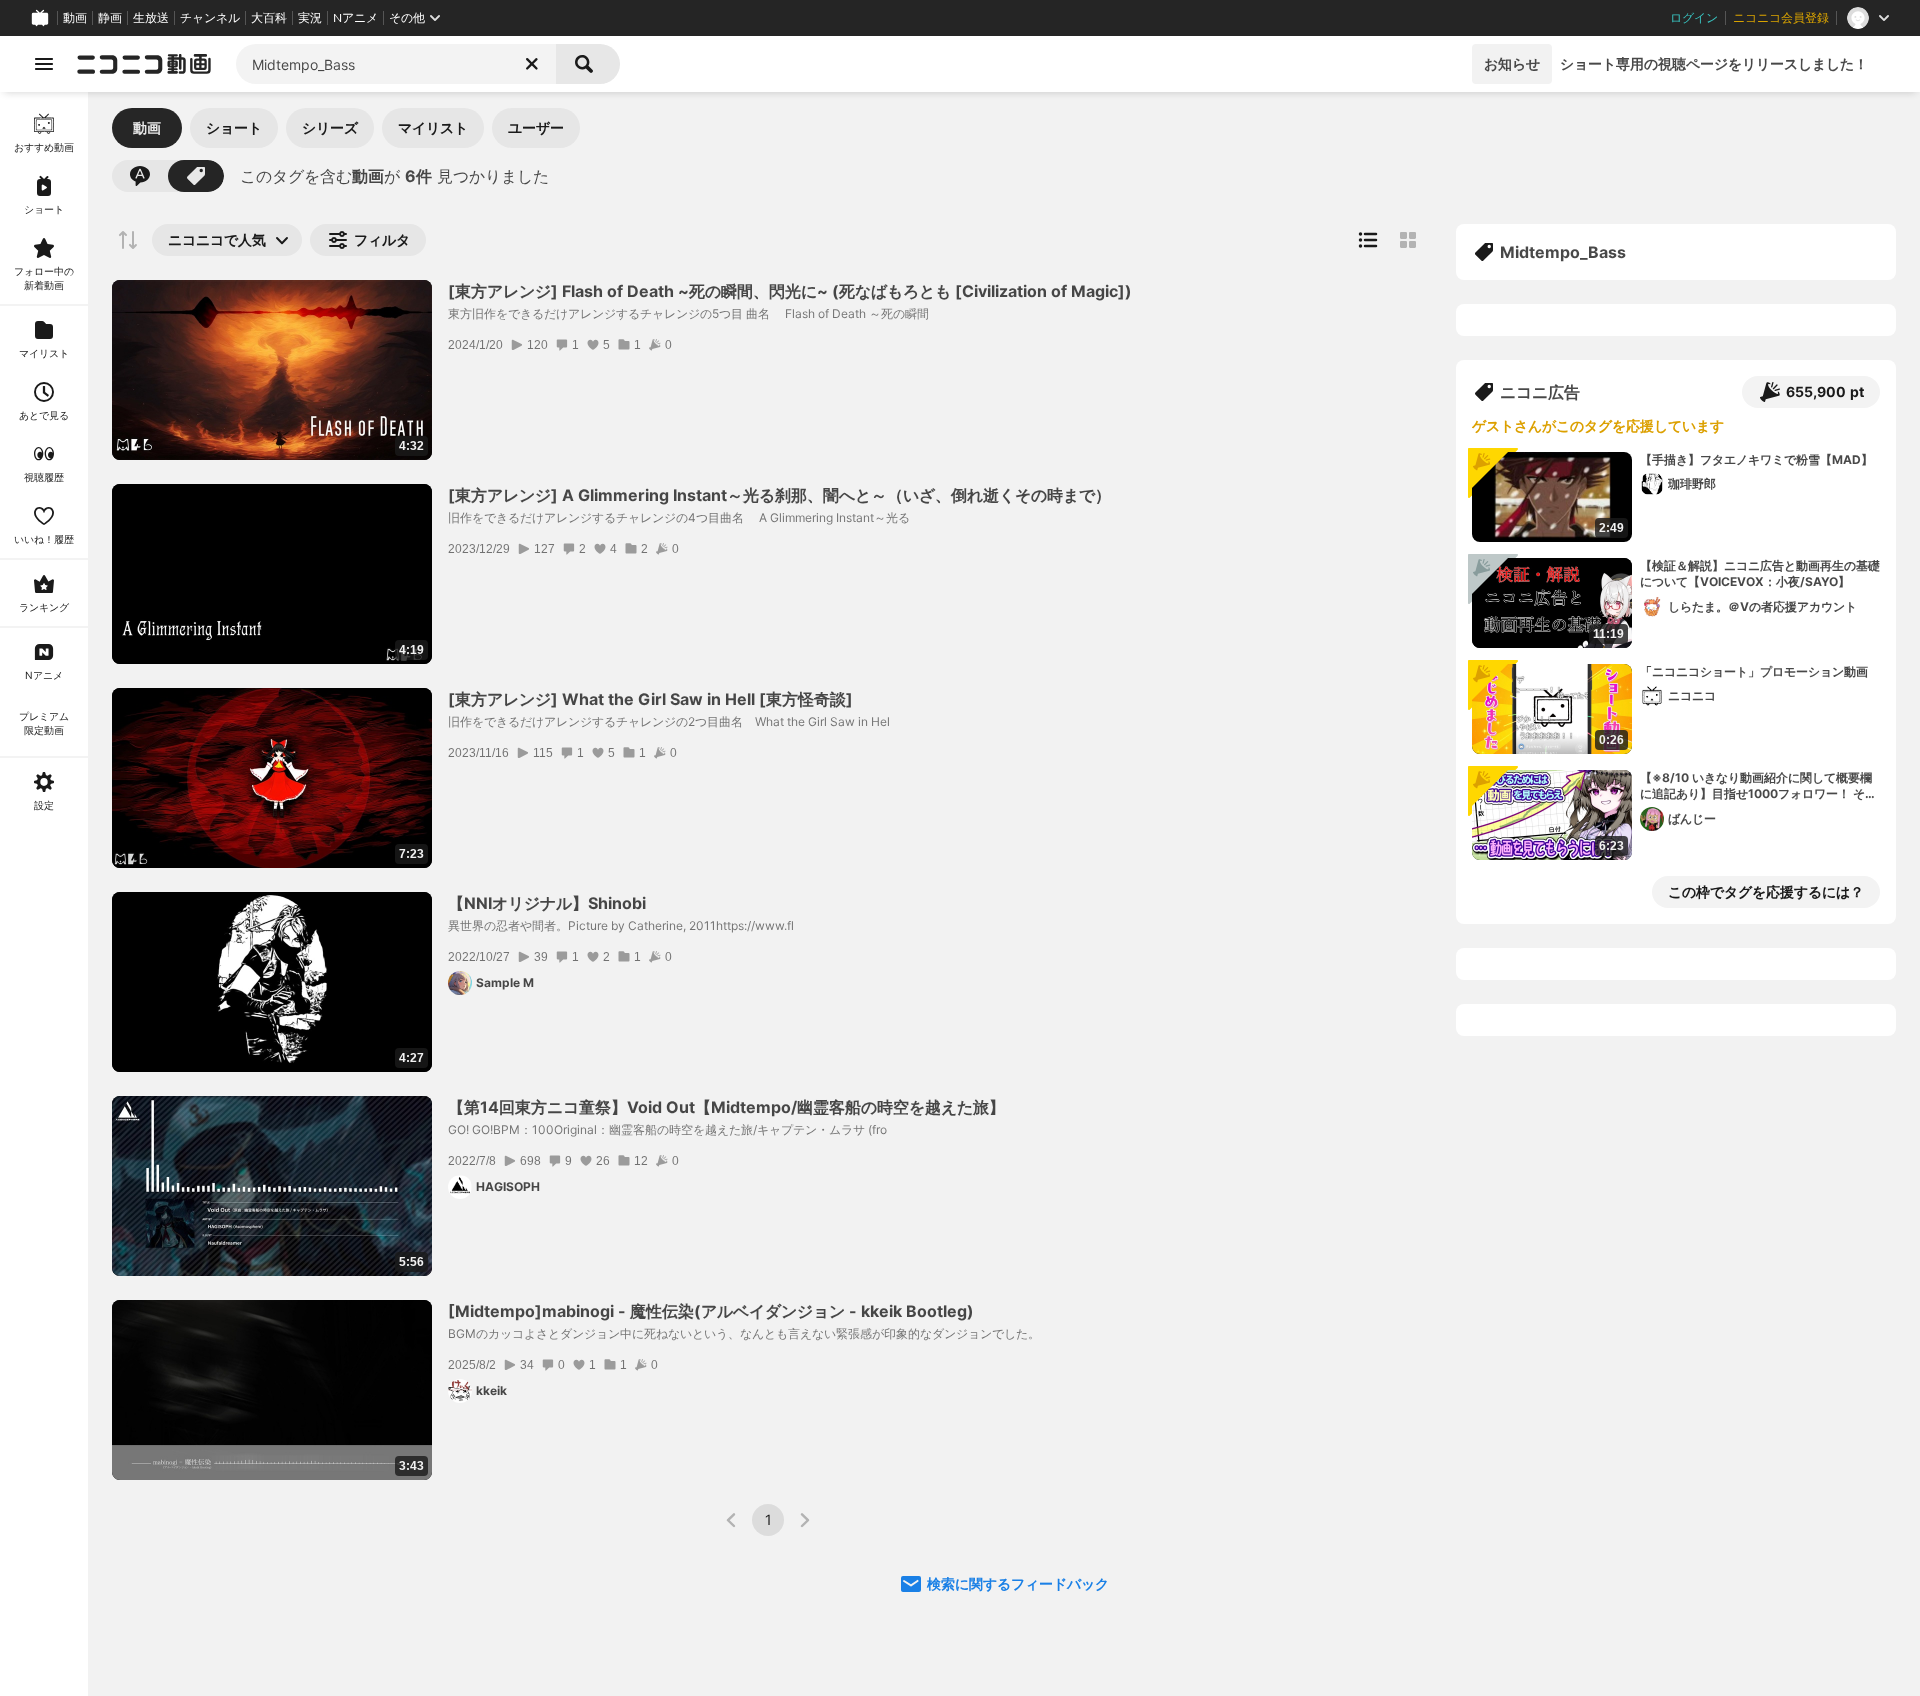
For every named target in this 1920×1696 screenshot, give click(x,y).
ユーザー (536, 127)
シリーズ (330, 127)
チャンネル (210, 18)
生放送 (151, 18)
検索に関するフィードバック (1018, 1583)
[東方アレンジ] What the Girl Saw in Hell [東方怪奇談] (650, 699)
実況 (310, 18)
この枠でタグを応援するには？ (1766, 891)
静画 (110, 18)
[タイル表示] (1408, 240)
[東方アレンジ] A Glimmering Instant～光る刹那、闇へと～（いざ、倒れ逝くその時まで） (779, 495)
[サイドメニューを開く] (44, 64)
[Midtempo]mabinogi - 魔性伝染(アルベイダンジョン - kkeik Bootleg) (711, 1311)
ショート (234, 127)
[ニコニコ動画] (144, 64)
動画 (75, 18)
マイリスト (433, 127)
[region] (44, 894)
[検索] (588, 64)
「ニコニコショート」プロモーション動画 (1754, 671)
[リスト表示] (1368, 240)
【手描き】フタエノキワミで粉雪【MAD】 (1756, 459)
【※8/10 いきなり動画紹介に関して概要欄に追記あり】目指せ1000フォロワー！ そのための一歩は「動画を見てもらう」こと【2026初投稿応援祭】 (1758, 787)
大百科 (269, 18)
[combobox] (396, 64)
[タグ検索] (196, 176)
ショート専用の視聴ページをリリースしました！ (1714, 63)
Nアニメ (355, 18)
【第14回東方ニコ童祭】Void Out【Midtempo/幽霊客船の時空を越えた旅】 (726, 1107)
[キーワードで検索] (140, 176)
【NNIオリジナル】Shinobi (547, 903)
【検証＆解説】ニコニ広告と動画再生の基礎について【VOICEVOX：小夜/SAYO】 (1760, 574)
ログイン (1694, 18)
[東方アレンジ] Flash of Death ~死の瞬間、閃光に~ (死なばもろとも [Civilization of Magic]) (790, 291)
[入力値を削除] (532, 64)
